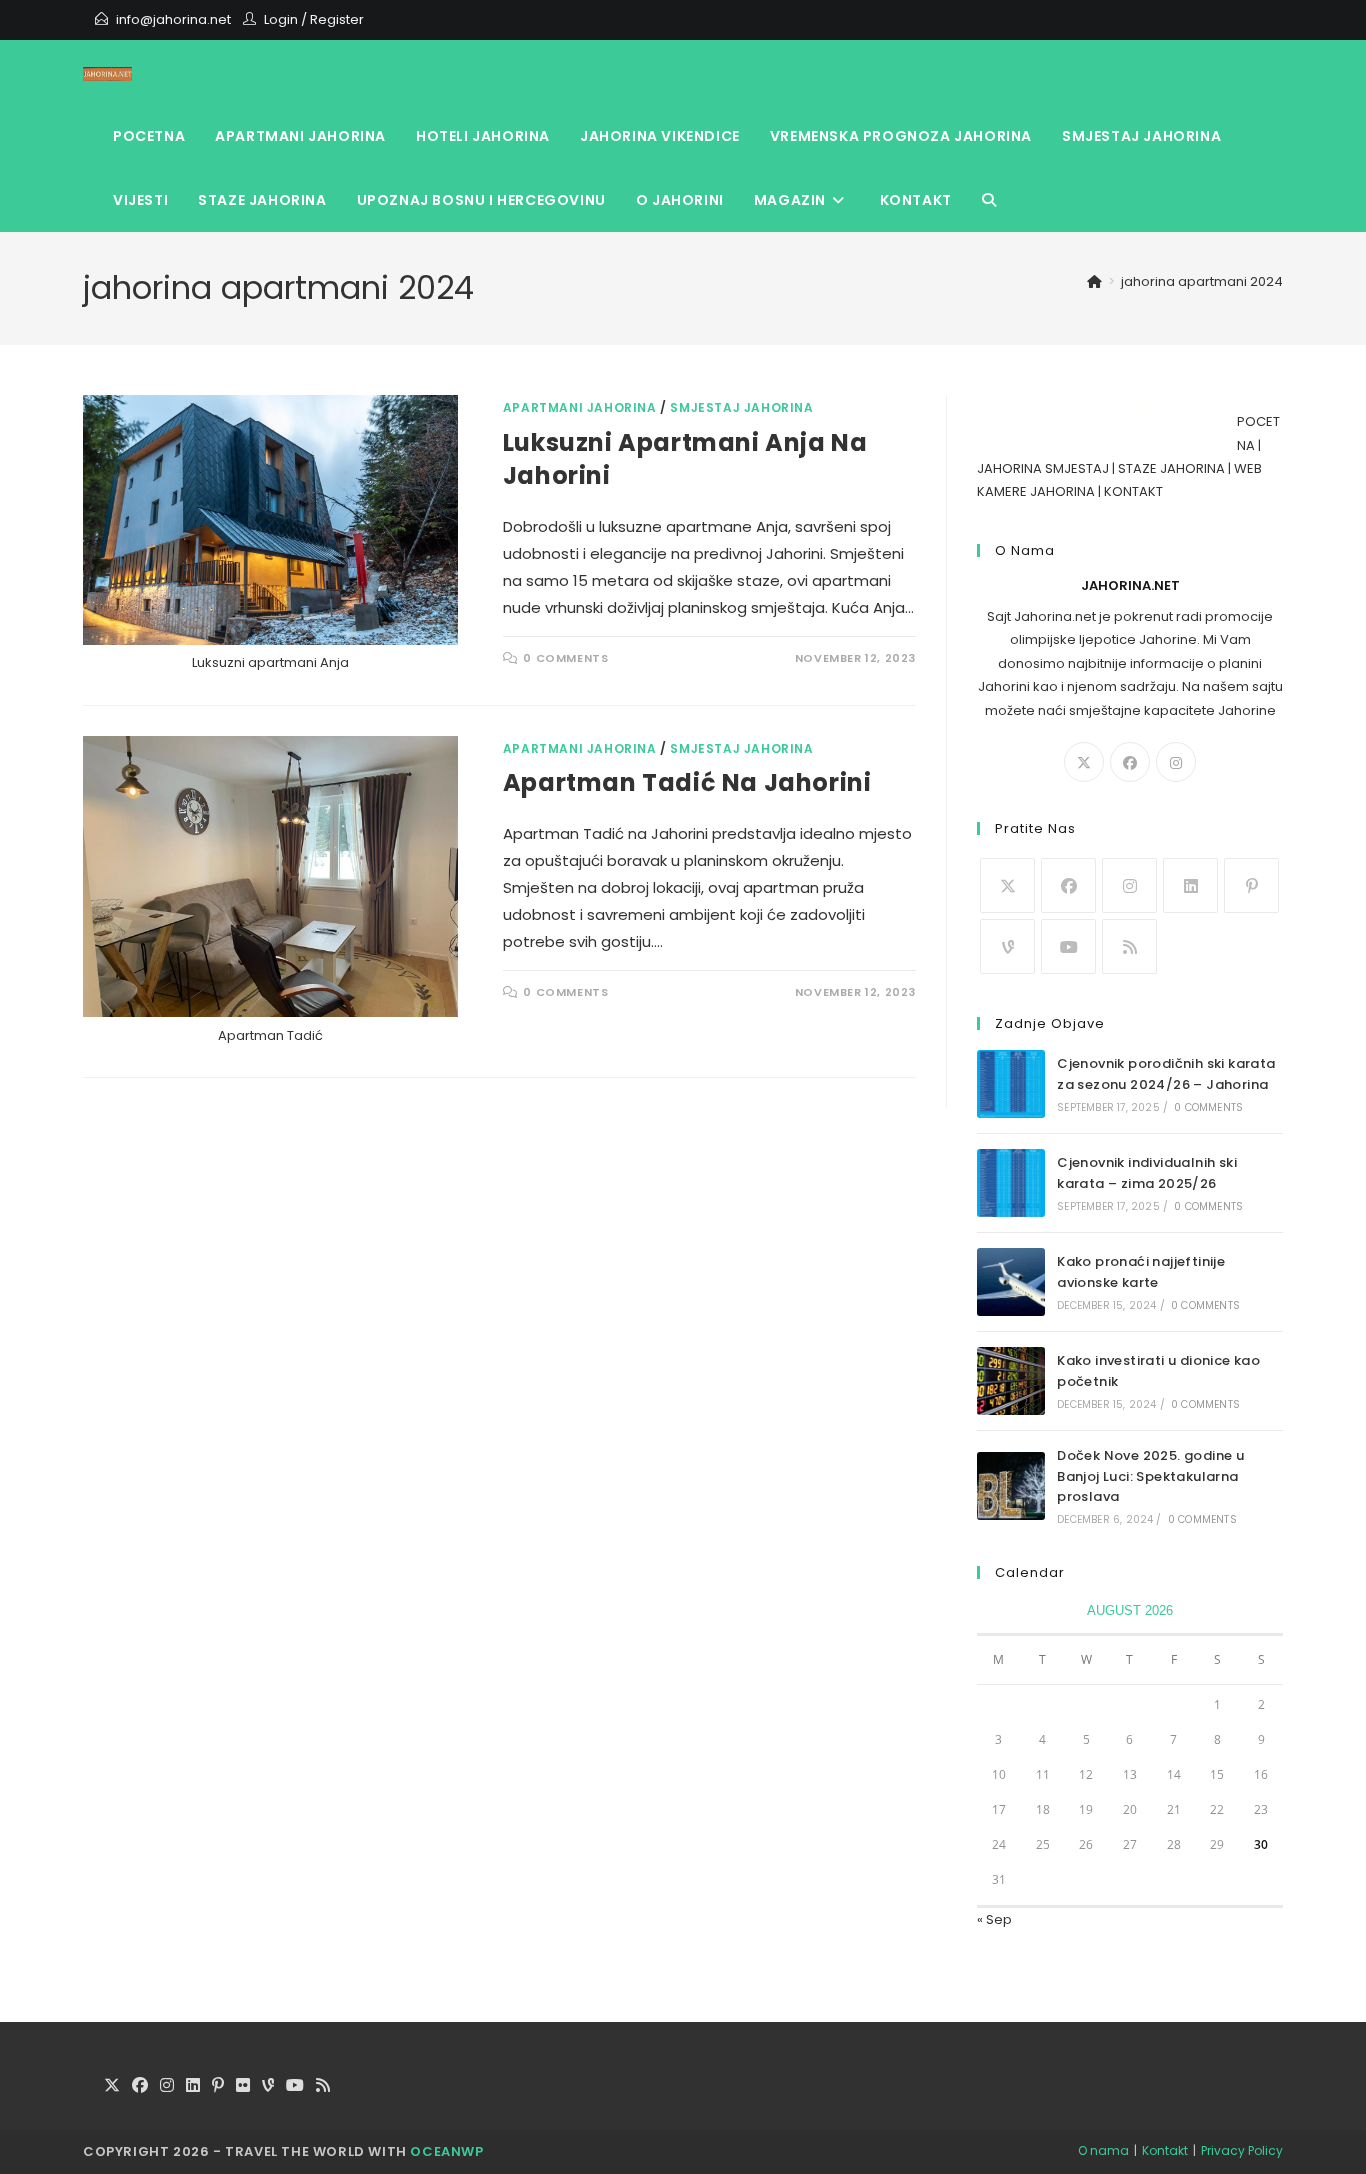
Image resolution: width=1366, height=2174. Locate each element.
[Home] (1094, 281)
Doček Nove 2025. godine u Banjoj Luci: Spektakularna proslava (1150, 1476)
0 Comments (565, 658)
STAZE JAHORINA (1171, 468)
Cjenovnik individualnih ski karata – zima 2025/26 (1147, 1173)
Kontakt (1165, 2150)
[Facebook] (1130, 762)
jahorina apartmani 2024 (1202, 281)
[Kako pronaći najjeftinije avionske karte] (1011, 1282)
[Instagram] (1176, 762)
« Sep (994, 1919)
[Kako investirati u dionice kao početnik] (1011, 1381)
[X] (1084, 762)
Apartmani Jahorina (580, 407)
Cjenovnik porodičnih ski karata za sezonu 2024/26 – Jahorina (1166, 1074)
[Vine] (1007, 946)
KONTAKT (1133, 491)
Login (281, 19)
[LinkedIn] (1190, 885)
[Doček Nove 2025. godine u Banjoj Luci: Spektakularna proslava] (1011, 1486)
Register (337, 19)
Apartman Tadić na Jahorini (687, 782)
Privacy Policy (1242, 2150)
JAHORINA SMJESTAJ (1043, 468)
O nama (1103, 2150)
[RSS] (1129, 946)
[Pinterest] (1251, 885)
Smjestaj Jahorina (741, 407)
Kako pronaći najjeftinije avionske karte (1141, 1272)
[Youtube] (1068, 946)
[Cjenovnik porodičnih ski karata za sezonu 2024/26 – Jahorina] (1011, 1084)
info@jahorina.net (173, 19)
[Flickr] (243, 2086)
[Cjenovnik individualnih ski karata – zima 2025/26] (1011, 1183)
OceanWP (446, 2151)
